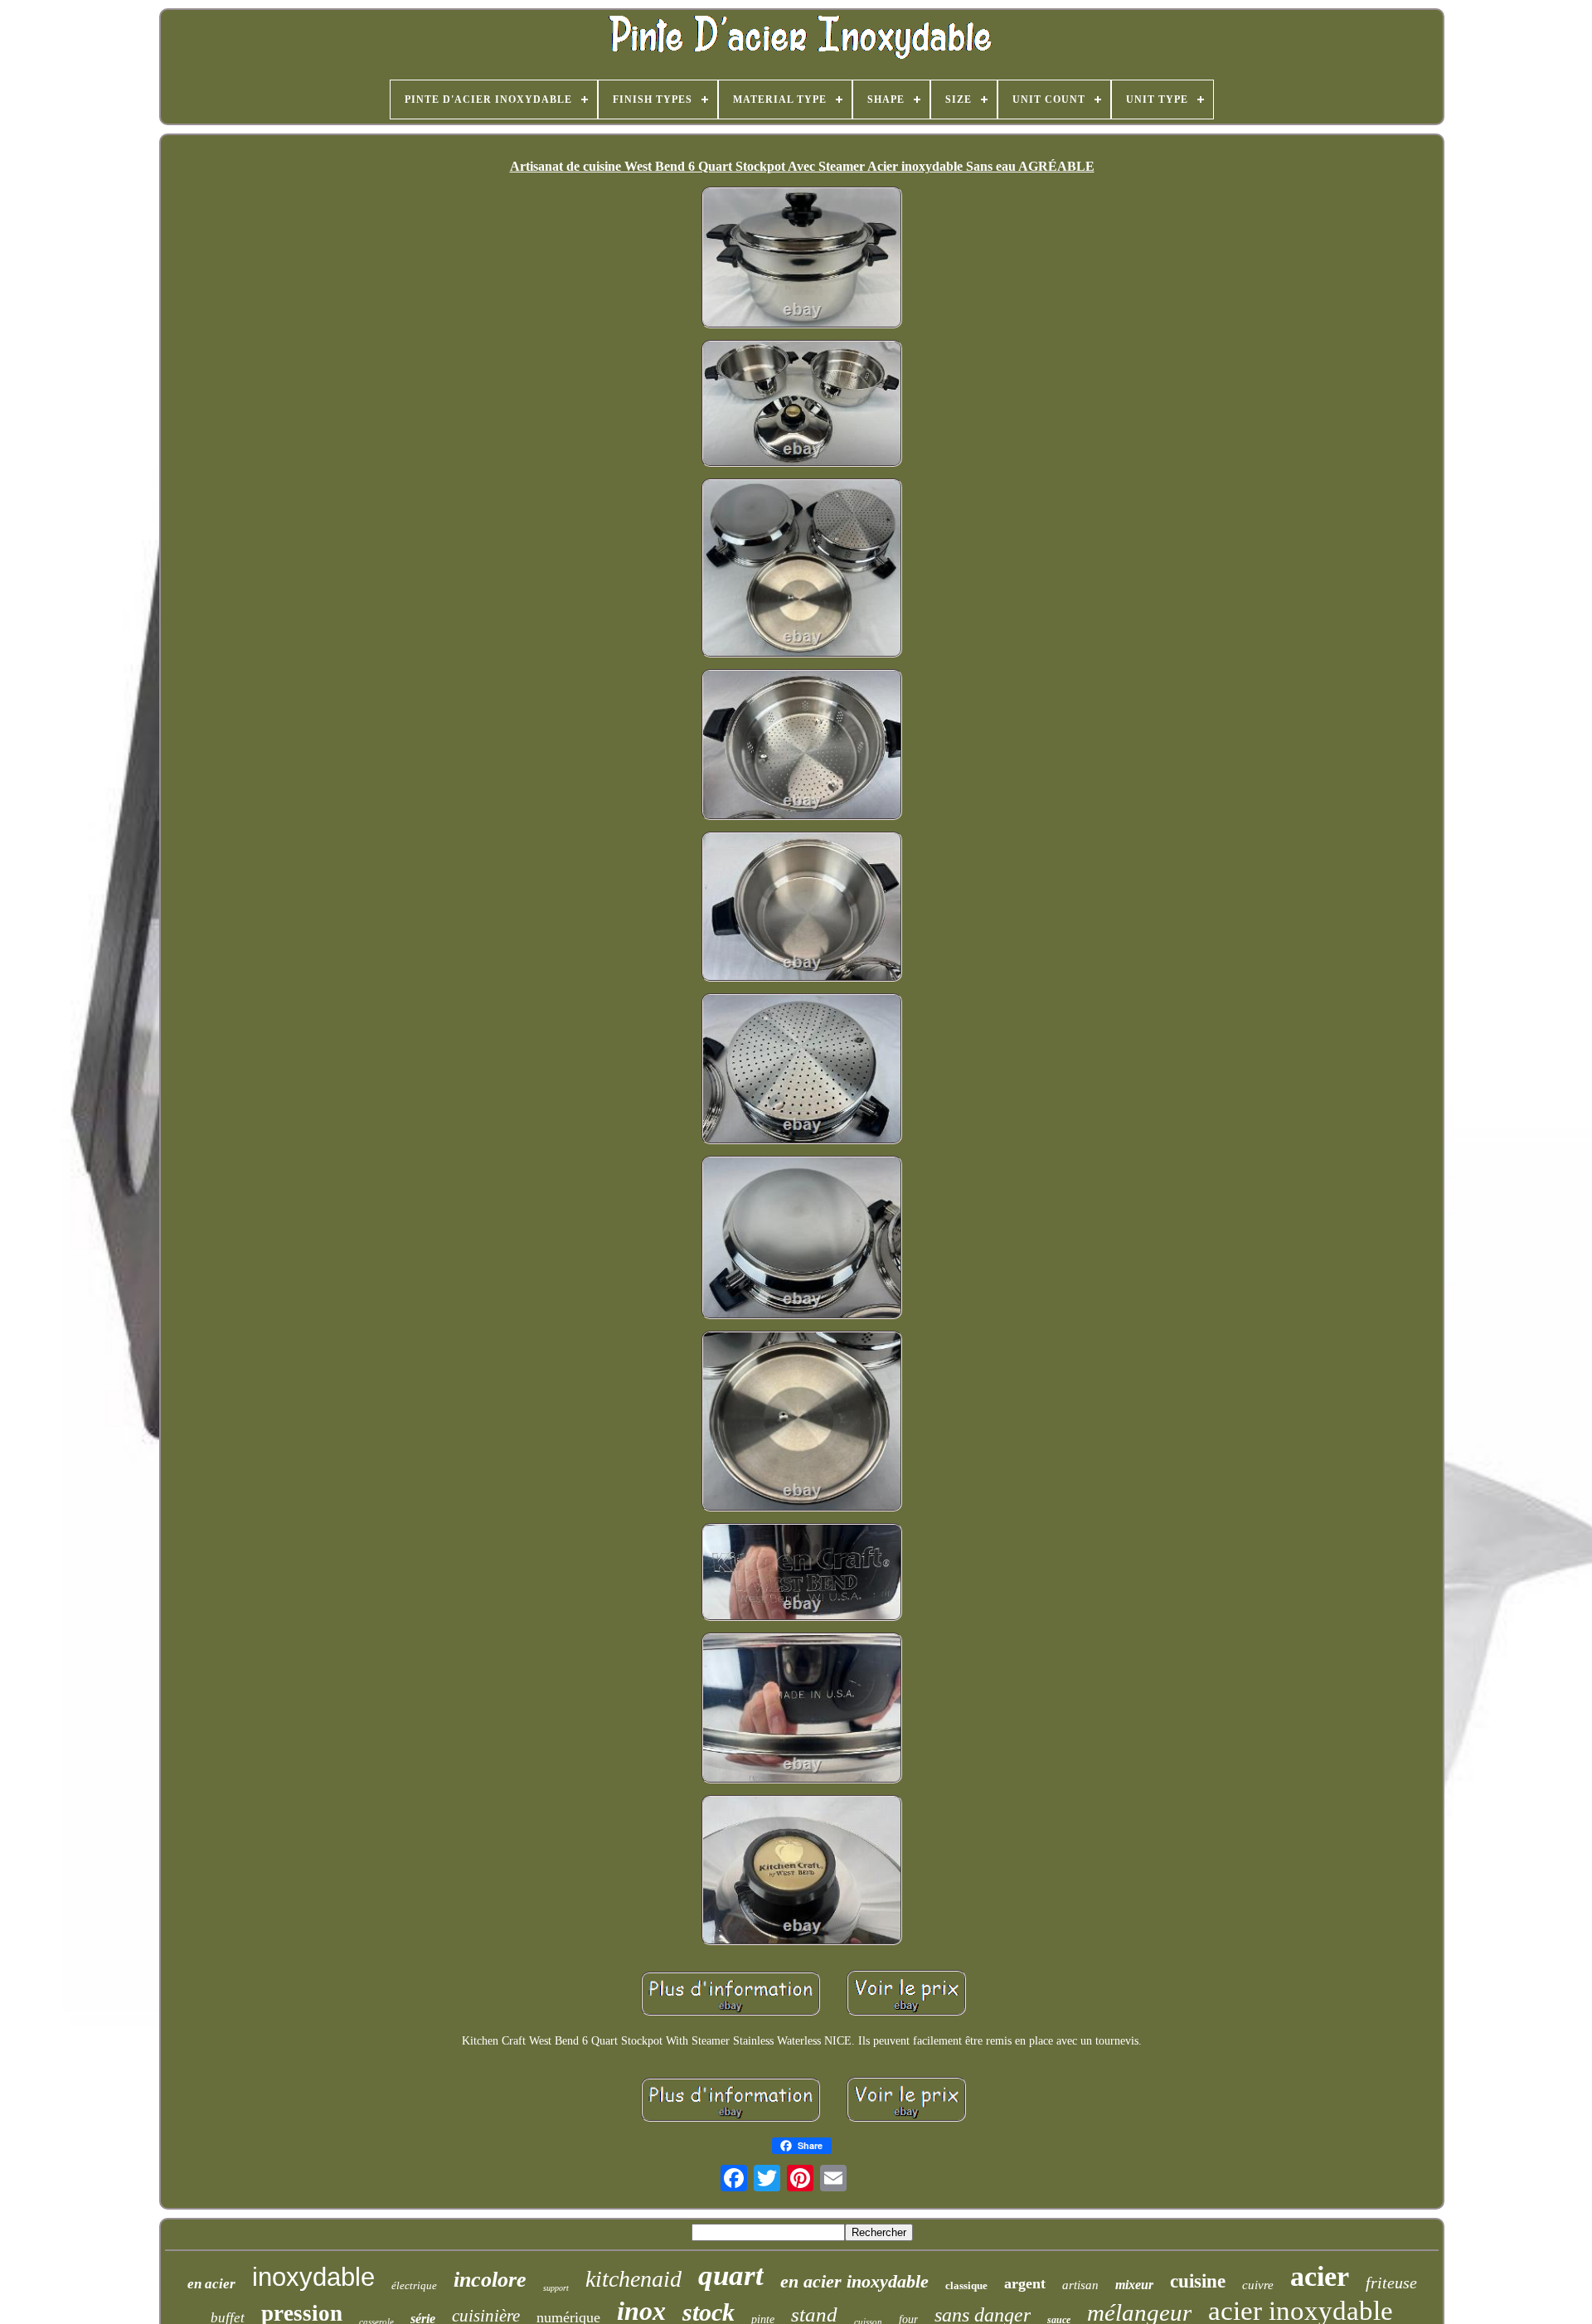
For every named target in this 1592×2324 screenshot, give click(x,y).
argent (1025, 2283)
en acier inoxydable (854, 2281)
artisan (1080, 2285)
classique (966, 2285)
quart (731, 2275)
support (556, 2288)
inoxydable (313, 2277)
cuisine (1198, 2281)
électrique (414, 2285)
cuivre (1258, 2285)
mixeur (1134, 2285)
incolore (490, 2280)
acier (1320, 2276)
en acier (211, 2284)
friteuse (1391, 2283)
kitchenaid (633, 2279)
